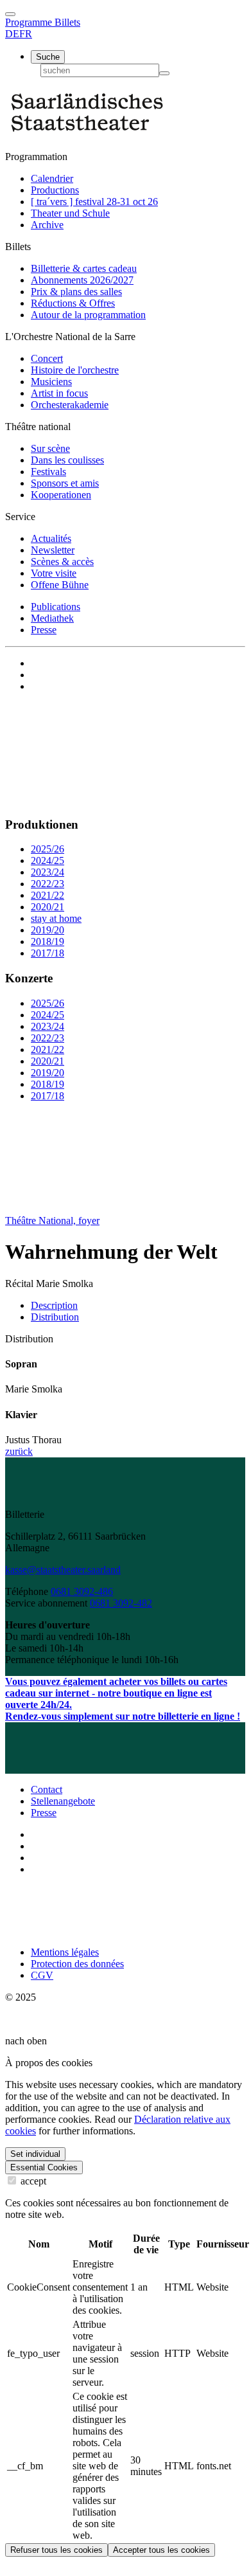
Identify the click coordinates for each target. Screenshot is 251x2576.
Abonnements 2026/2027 (82, 280)
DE (12, 34)
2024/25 (48, 860)
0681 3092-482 (121, 1603)
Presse (44, 630)
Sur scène (50, 448)
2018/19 (48, 941)
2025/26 (48, 849)
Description (54, 1305)
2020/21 (48, 907)
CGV (42, 1975)
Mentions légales (65, 1952)
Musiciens (51, 382)
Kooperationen (61, 495)
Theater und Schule (70, 213)
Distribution (55, 1317)
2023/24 (48, 872)
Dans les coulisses (67, 460)
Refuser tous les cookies (56, 2550)
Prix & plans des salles (76, 292)
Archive (47, 225)
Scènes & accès (62, 562)
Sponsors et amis (65, 483)
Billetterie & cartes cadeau (84, 268)
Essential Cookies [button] (44, 2167)
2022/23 (48, 884)
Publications (56, 607)
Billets (67, 22)
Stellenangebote (63, 1801)
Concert (47, 358)
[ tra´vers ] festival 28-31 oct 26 (94, 202)
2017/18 (48, 953)
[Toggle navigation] (10, 14)
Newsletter (53, 550)
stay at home (56, 918)
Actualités (51, 538)
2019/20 (48, 930)
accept (32, 2181)
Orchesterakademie (70, 405)
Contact (47, 1789)
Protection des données (77, 1964)
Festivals (48, 472)
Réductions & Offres (73, 303)
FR (26, 34)
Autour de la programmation (88, 315)
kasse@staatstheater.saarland (63, 1570)
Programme (30, 22)
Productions (55, 190)
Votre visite (54, 573)
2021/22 (48, 895)
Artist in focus (59, 393)
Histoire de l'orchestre (75, 370)
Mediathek (52, 618)
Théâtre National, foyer (52, 1220)
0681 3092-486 (82, 1591)
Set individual (35, 2154)
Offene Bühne (60, 585)
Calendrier (52, 178)
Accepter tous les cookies (161, 2550)
